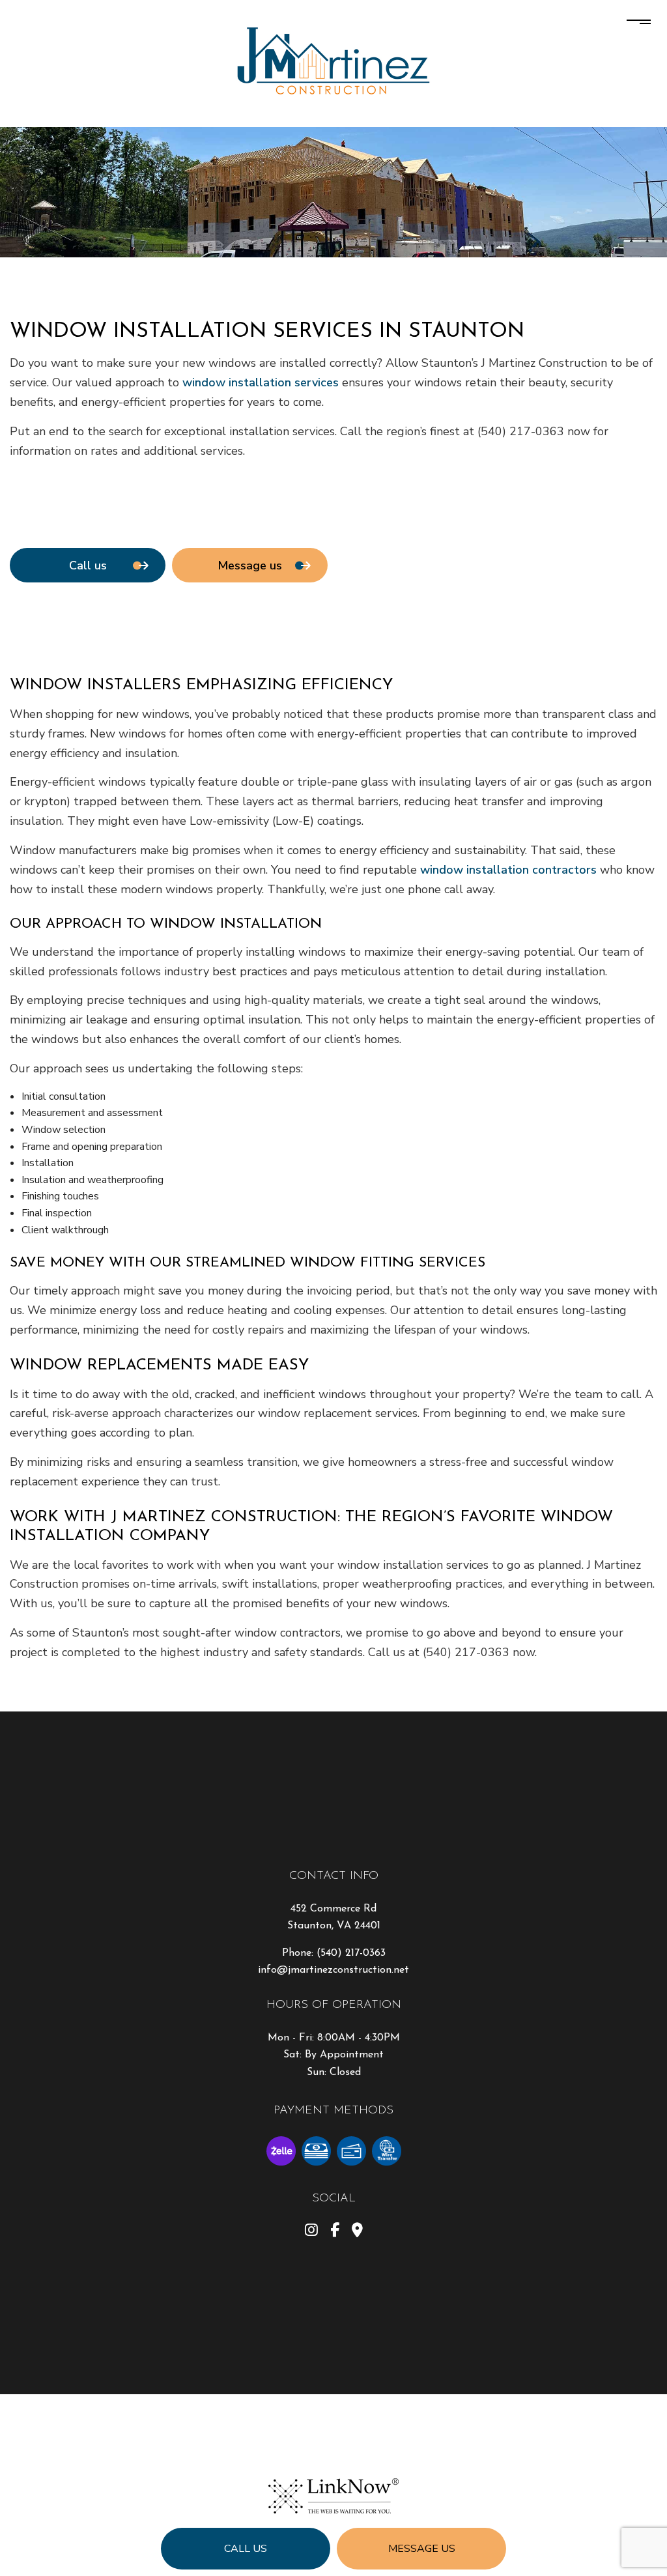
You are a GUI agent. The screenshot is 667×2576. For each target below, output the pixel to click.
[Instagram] (311, 2232)
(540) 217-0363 (351, 1953)
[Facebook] (335, 2232)
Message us (422, 2549)
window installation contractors (508, 870)
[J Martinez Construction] (333, 59)
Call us (246, 2549)
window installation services (261, 382)
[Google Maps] (357, 2232)
